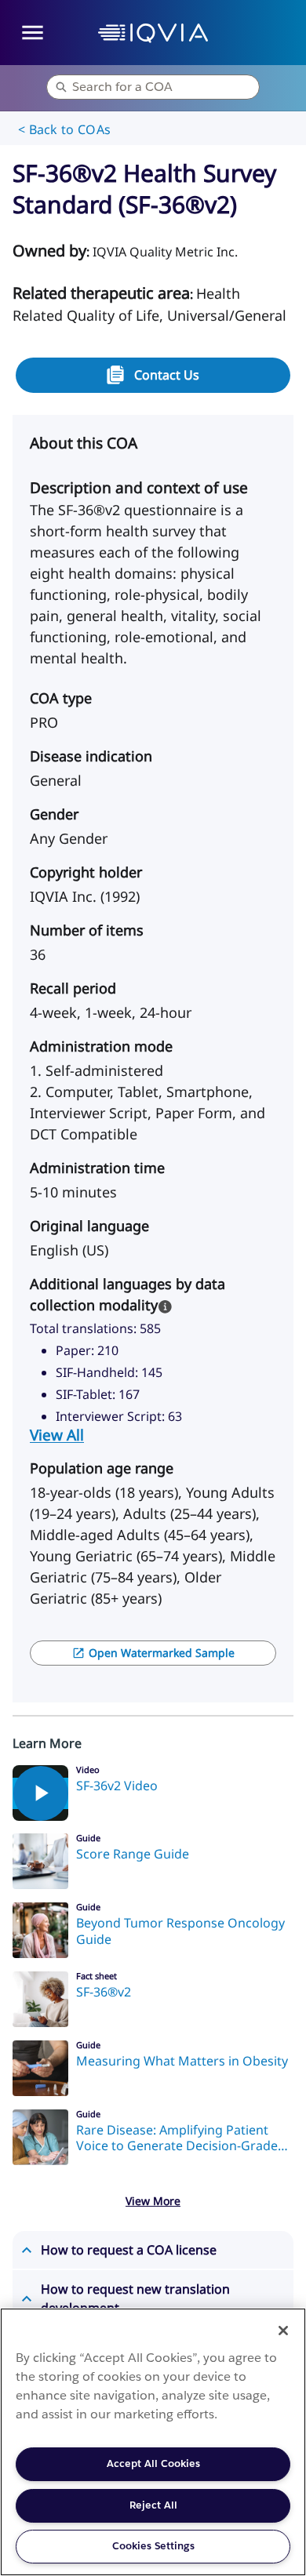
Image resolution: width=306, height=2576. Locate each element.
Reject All (153, 2505)
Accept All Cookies (153, 2463)
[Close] (283, 2331)
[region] (153, 2442)
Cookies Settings (153, 2546)
